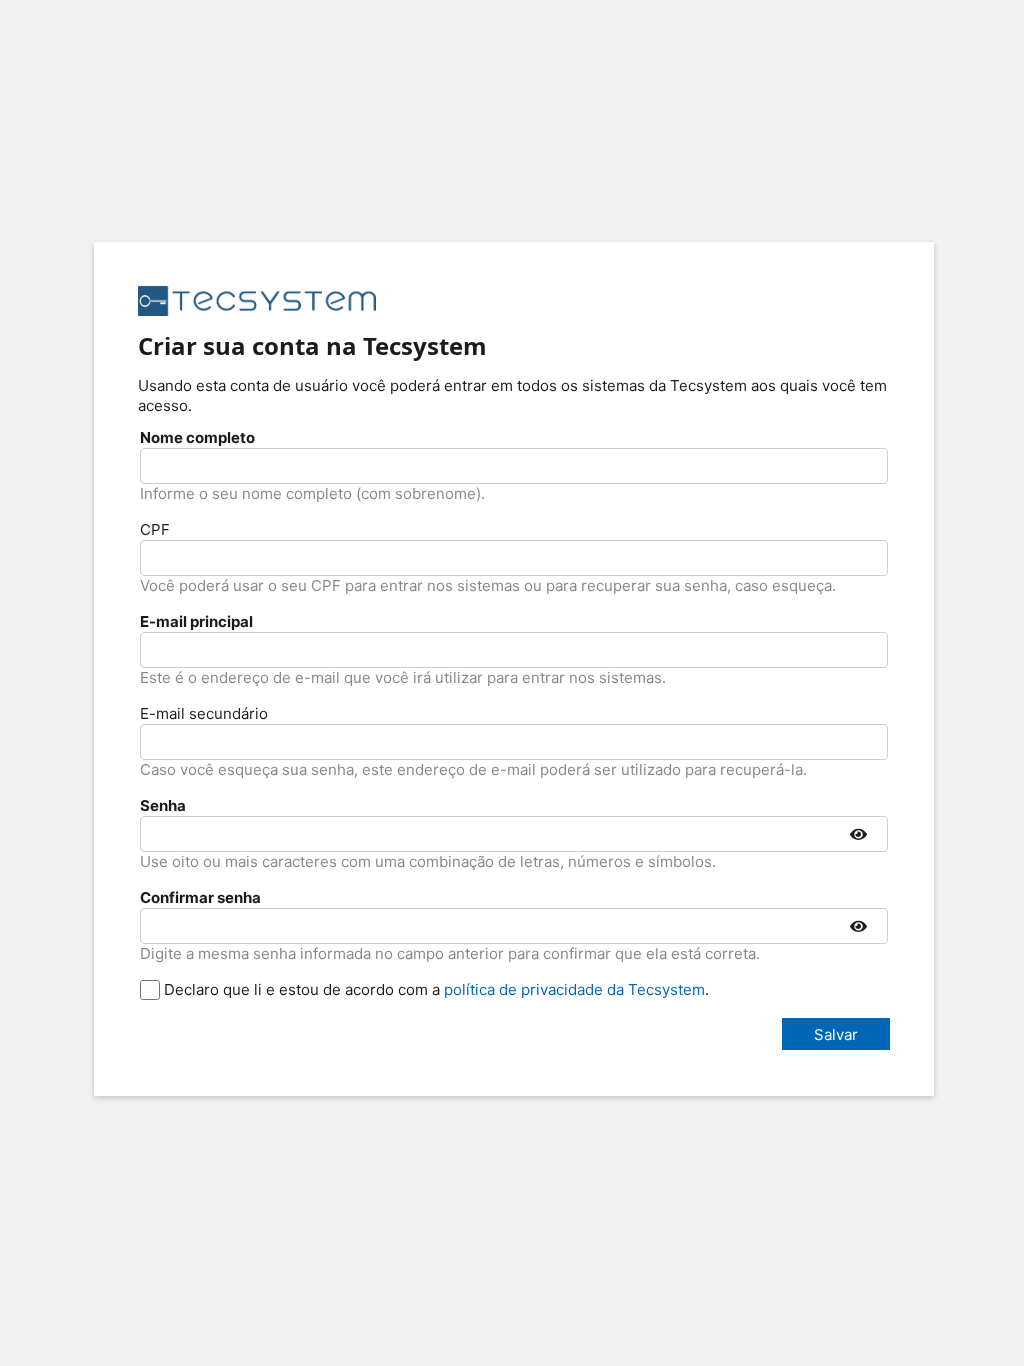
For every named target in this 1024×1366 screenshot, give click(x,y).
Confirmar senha (200, 897)
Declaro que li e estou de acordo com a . (434, 989)
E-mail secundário (204, 713)
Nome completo (197, 437)
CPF (155, 529)
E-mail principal (196, 621)
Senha (163, 805)
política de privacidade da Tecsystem (574, 989)
